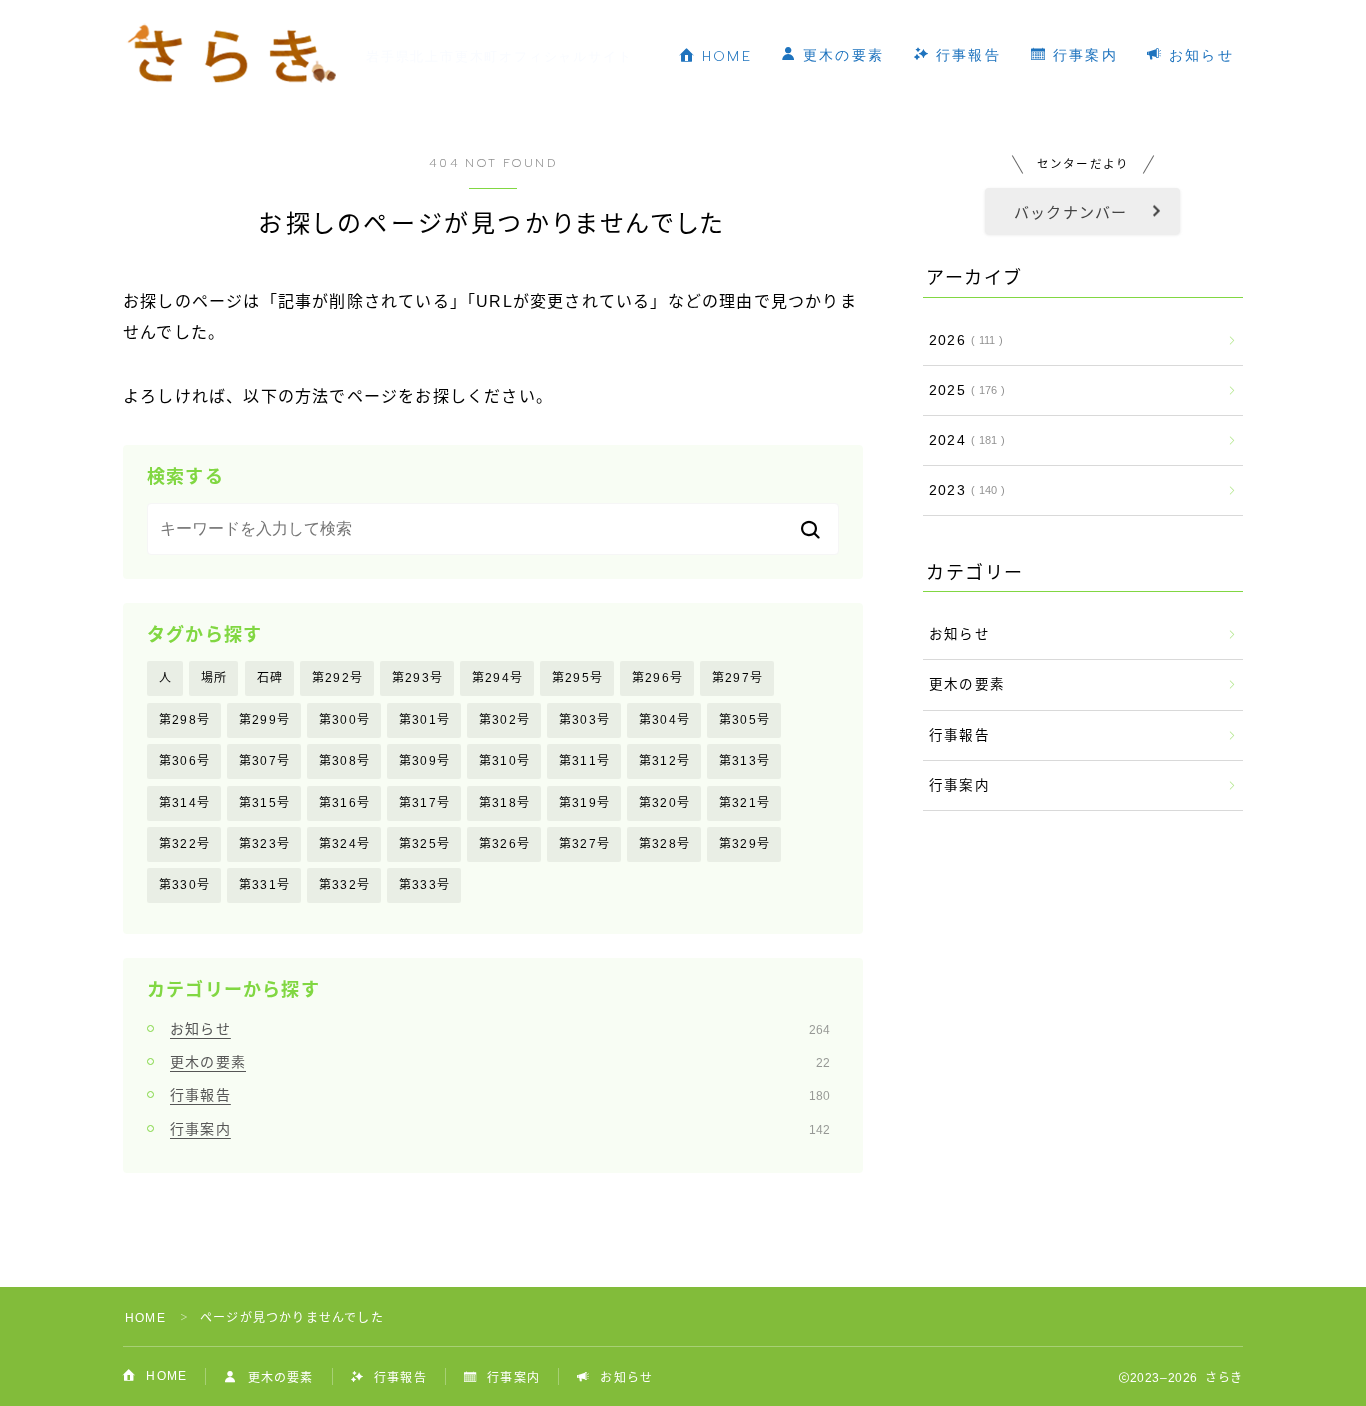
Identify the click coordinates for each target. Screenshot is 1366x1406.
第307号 (264, 761)
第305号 (744, 720)
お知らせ (1199, 55)
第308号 (344, 761)
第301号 (424, 720)
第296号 (657, 678)
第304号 (664, 720)
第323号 (264, 844)
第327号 (584, 844)
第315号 (264, 803)
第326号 (504, 844)
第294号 (497, 678)
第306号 (184, 761)
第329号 (744, 844)
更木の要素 (841, 55)
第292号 (337, 678)
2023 (963, 490)
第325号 (424, 844)
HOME (724, 56)
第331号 (264, 885)
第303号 (584, 720)
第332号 (344, 885)
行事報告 (965, 55)
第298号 (184, 720)
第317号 (424, 803)
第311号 (584, 761)
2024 (963, 440)
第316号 (344, 803)
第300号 (344, 720)
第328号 (664, 844)
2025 (963, 390)
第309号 (424, 761)
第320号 (664, 803)
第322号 (184, 844)
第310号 (504, 761)
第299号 (264, 720)
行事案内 (1082, 55)
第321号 (744, 803)
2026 (962, 340)
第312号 (664, 761)
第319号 (584, 803)
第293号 (417, 678)
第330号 (184, 885)
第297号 (737, 678)
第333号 (424, 885)
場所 (214, 678)
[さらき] (231, 56)
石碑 (270, 678)
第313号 (744, 761)
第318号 (504, 803)
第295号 (577, 678)
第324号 (344, 844)
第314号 (184, 803)
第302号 (504, 720)
